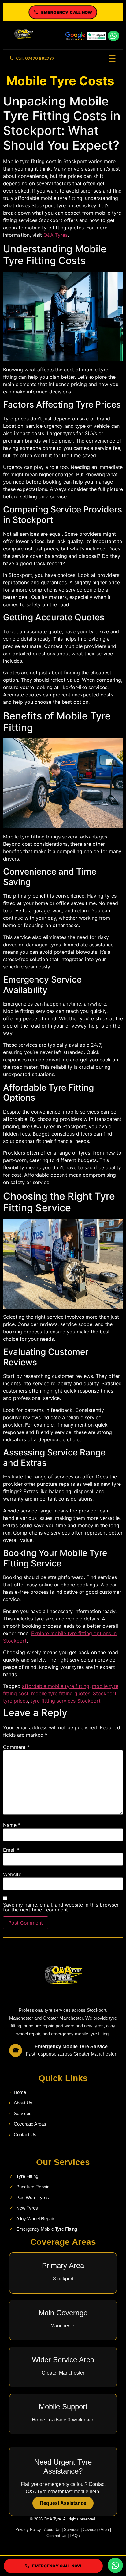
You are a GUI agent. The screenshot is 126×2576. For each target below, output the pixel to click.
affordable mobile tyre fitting (56, 1686)
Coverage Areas (30, 2124)
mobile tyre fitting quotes (61, 1693)
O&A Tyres (56, 235)
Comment (16, 1747)
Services (23, 2113)
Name (12, 1825)
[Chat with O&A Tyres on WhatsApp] (115, 2565)
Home (20, 2092)
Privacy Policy (28, 2530)
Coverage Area (96, 2530)
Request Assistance (63, 2503)
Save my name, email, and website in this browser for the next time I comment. (61, 1907)
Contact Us (25, 2135)
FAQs (75, 2536)
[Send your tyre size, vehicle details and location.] (113, 36)
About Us (23, 2103)
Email (11, 1850)
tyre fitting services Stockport (66, 1701)
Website (12, 1874)
